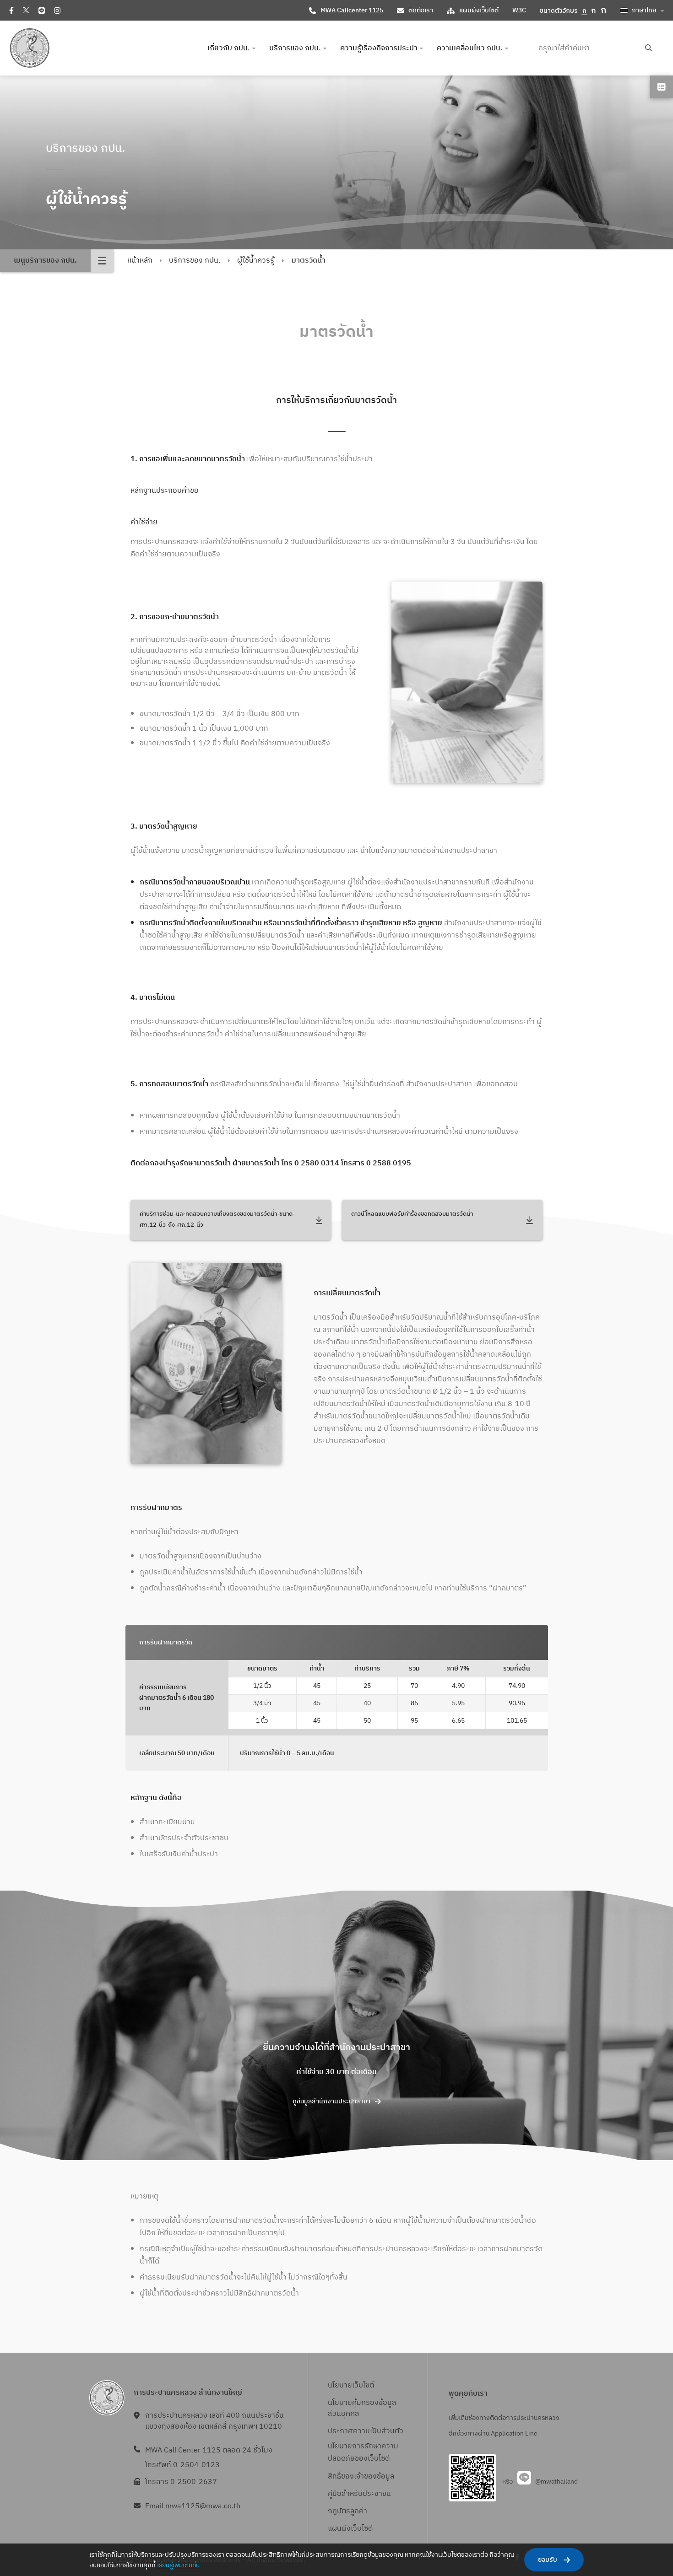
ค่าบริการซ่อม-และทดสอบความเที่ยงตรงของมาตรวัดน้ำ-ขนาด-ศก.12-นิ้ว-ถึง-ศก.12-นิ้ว (217, 1220)
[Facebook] (11, 11)
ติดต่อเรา (421, 10)
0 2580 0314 (318, 1163)
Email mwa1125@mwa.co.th (193, 2506)
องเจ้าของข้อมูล (370, 2476)
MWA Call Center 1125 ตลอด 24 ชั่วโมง (209, 2450)
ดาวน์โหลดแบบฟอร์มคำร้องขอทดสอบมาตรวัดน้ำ (412, 1214)
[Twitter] (26, 10)
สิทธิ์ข (336, 2476)
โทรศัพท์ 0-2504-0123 (182, 2465)
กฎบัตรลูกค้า (347, 2511)
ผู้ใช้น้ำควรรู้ (256, 261)
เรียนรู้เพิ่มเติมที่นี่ (178, 2565)
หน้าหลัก (140, 261)
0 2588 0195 (389, 1163)
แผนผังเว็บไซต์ (479, 10)
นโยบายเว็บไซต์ (351, 2385)
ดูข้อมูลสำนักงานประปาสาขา (331, 2101)
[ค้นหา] (649, 48)
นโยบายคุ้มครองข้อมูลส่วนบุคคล (362, 2408)
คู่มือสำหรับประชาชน (359, 2494)
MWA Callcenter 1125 (352, 10)
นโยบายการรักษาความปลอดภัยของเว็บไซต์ (363, 2452)
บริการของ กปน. (195, 261)
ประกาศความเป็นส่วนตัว (366, 2431)
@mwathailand (556, 2482)
